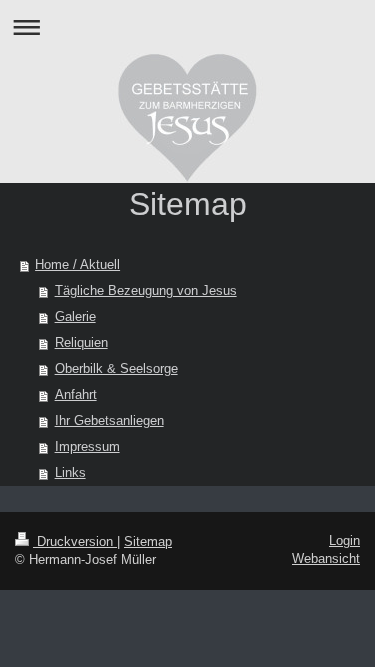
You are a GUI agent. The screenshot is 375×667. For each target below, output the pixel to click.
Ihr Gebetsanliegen (109, 420)
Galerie (75, 316)
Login (344, 540)
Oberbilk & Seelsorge (116, 368)
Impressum (87, 446)
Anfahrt (76, 394)
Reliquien (81, 342)
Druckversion (75, 541)
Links (70, 472)
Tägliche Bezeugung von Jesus (146, 290)
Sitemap (148, 541)
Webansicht (326, 558)
